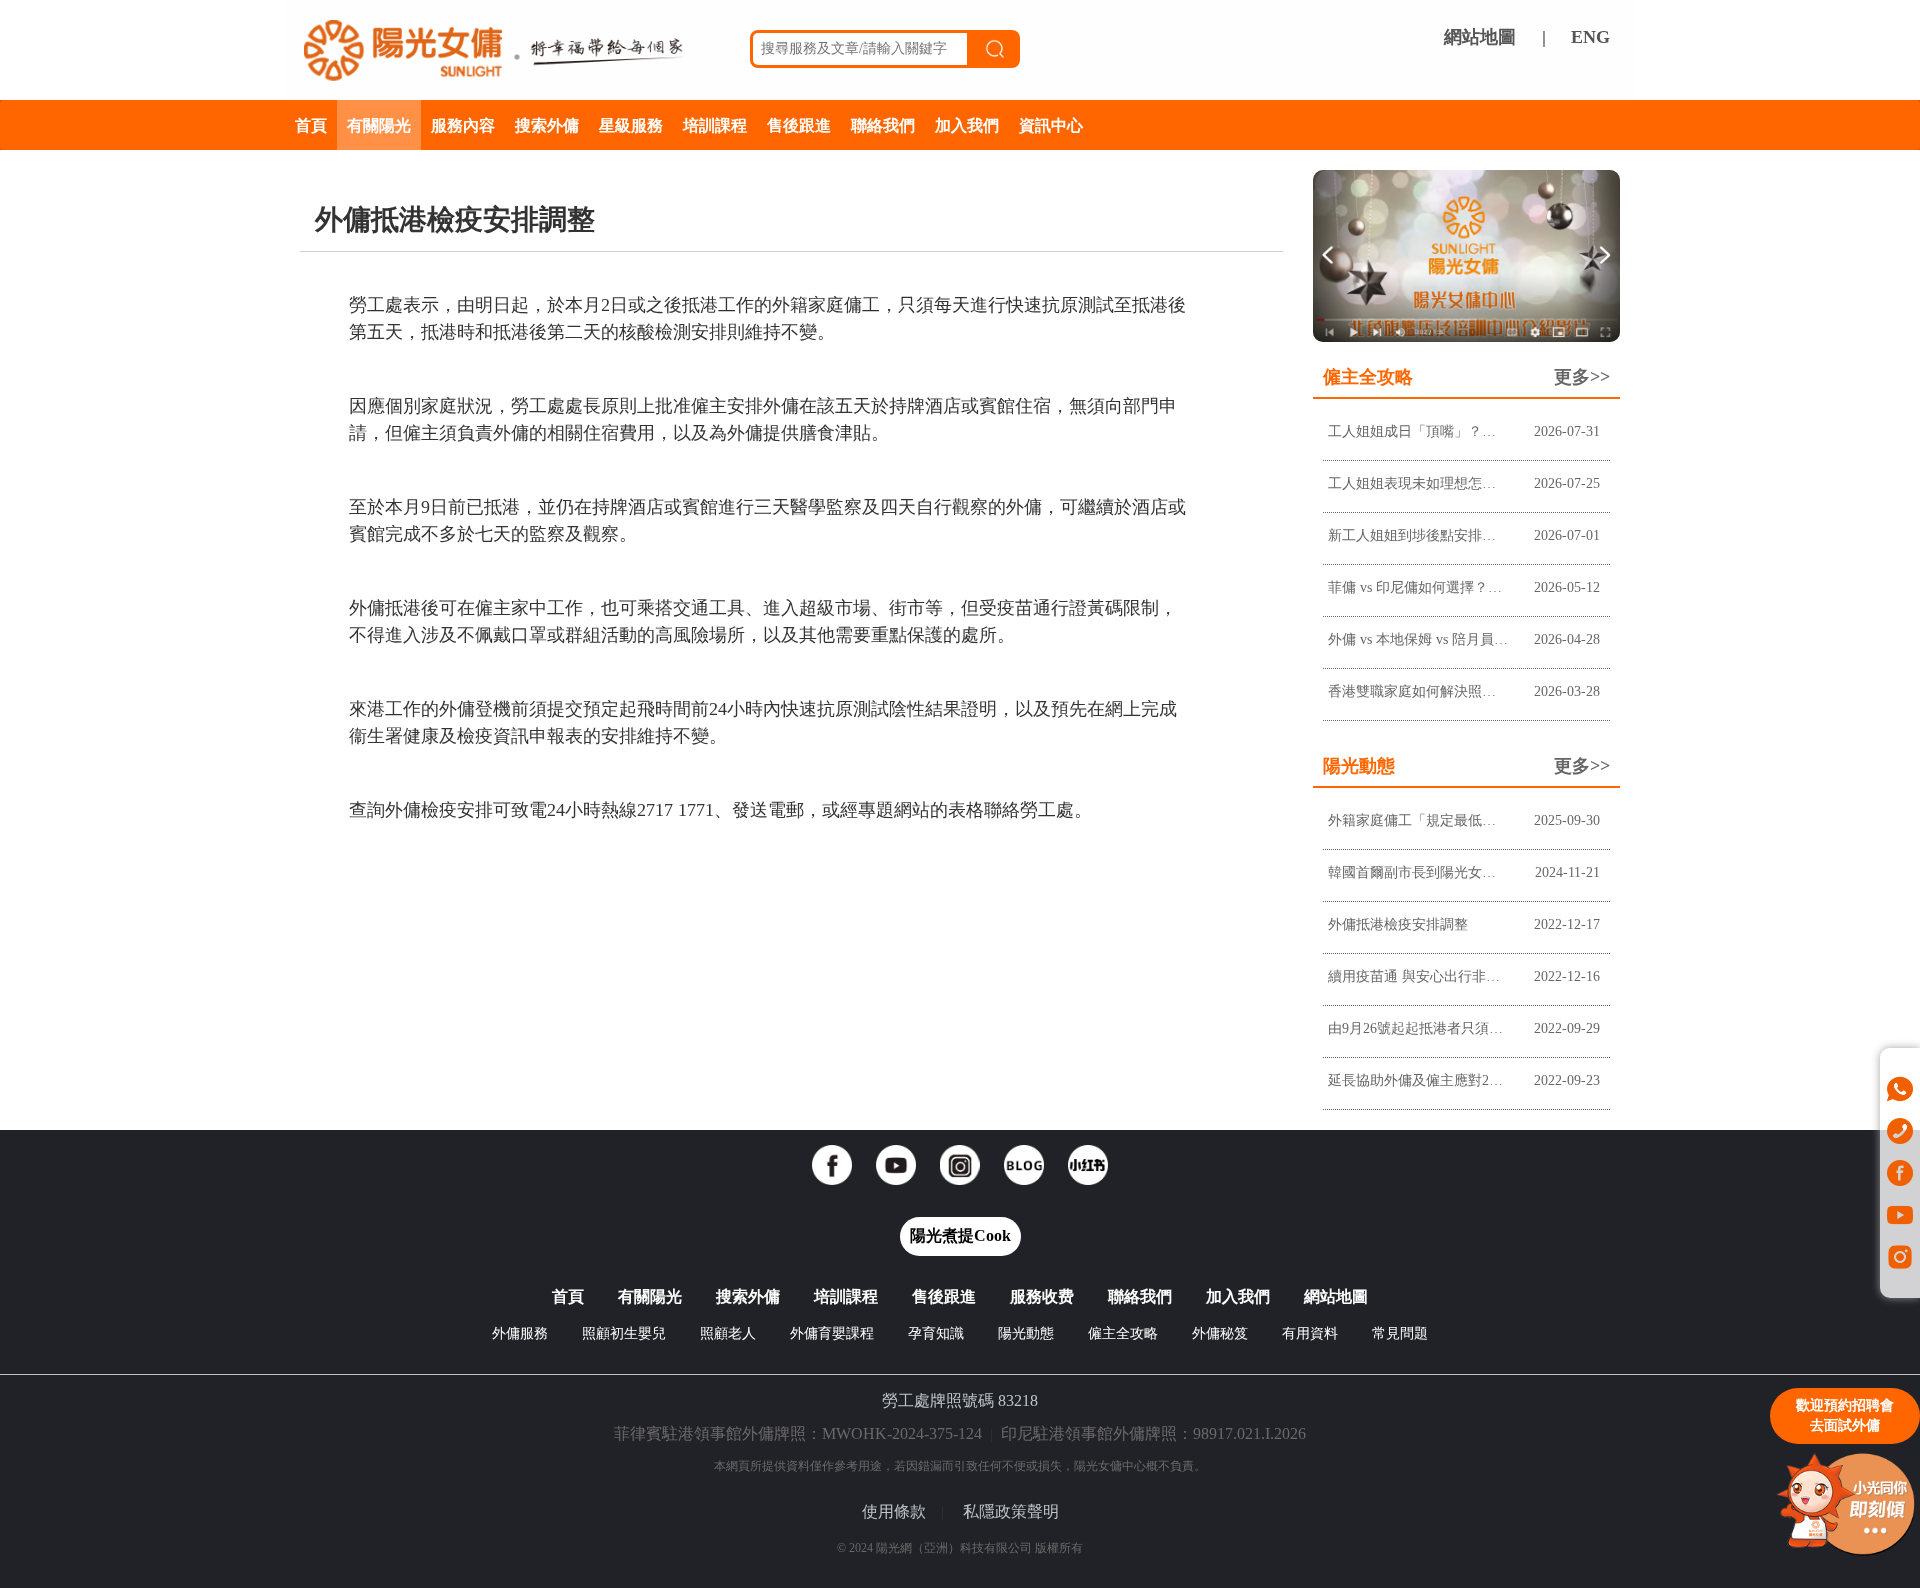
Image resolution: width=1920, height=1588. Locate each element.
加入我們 (967, 124)
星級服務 (631, 124)
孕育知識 (936, 1333)
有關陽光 (379, 124)
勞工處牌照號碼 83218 (960, 1400)
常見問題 (1400, 1333)
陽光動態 (1026, 1333)
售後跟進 (799, 124)
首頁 (311, 124)
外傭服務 (520, 1333)
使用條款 (894, 1511)
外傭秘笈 (1220, 1333)
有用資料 (1310, 1333)
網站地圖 (1480, 37)
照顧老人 (728, 1333)
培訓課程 (715, 124)
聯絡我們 (883, 124)
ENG (1590, 37)
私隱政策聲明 (1011, 1511)
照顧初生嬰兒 (624, 1333)
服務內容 (463, 124)
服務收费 (1042, 1296)
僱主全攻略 (1123, 1333)
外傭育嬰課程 (832, 1333)
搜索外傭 (547, 124)
